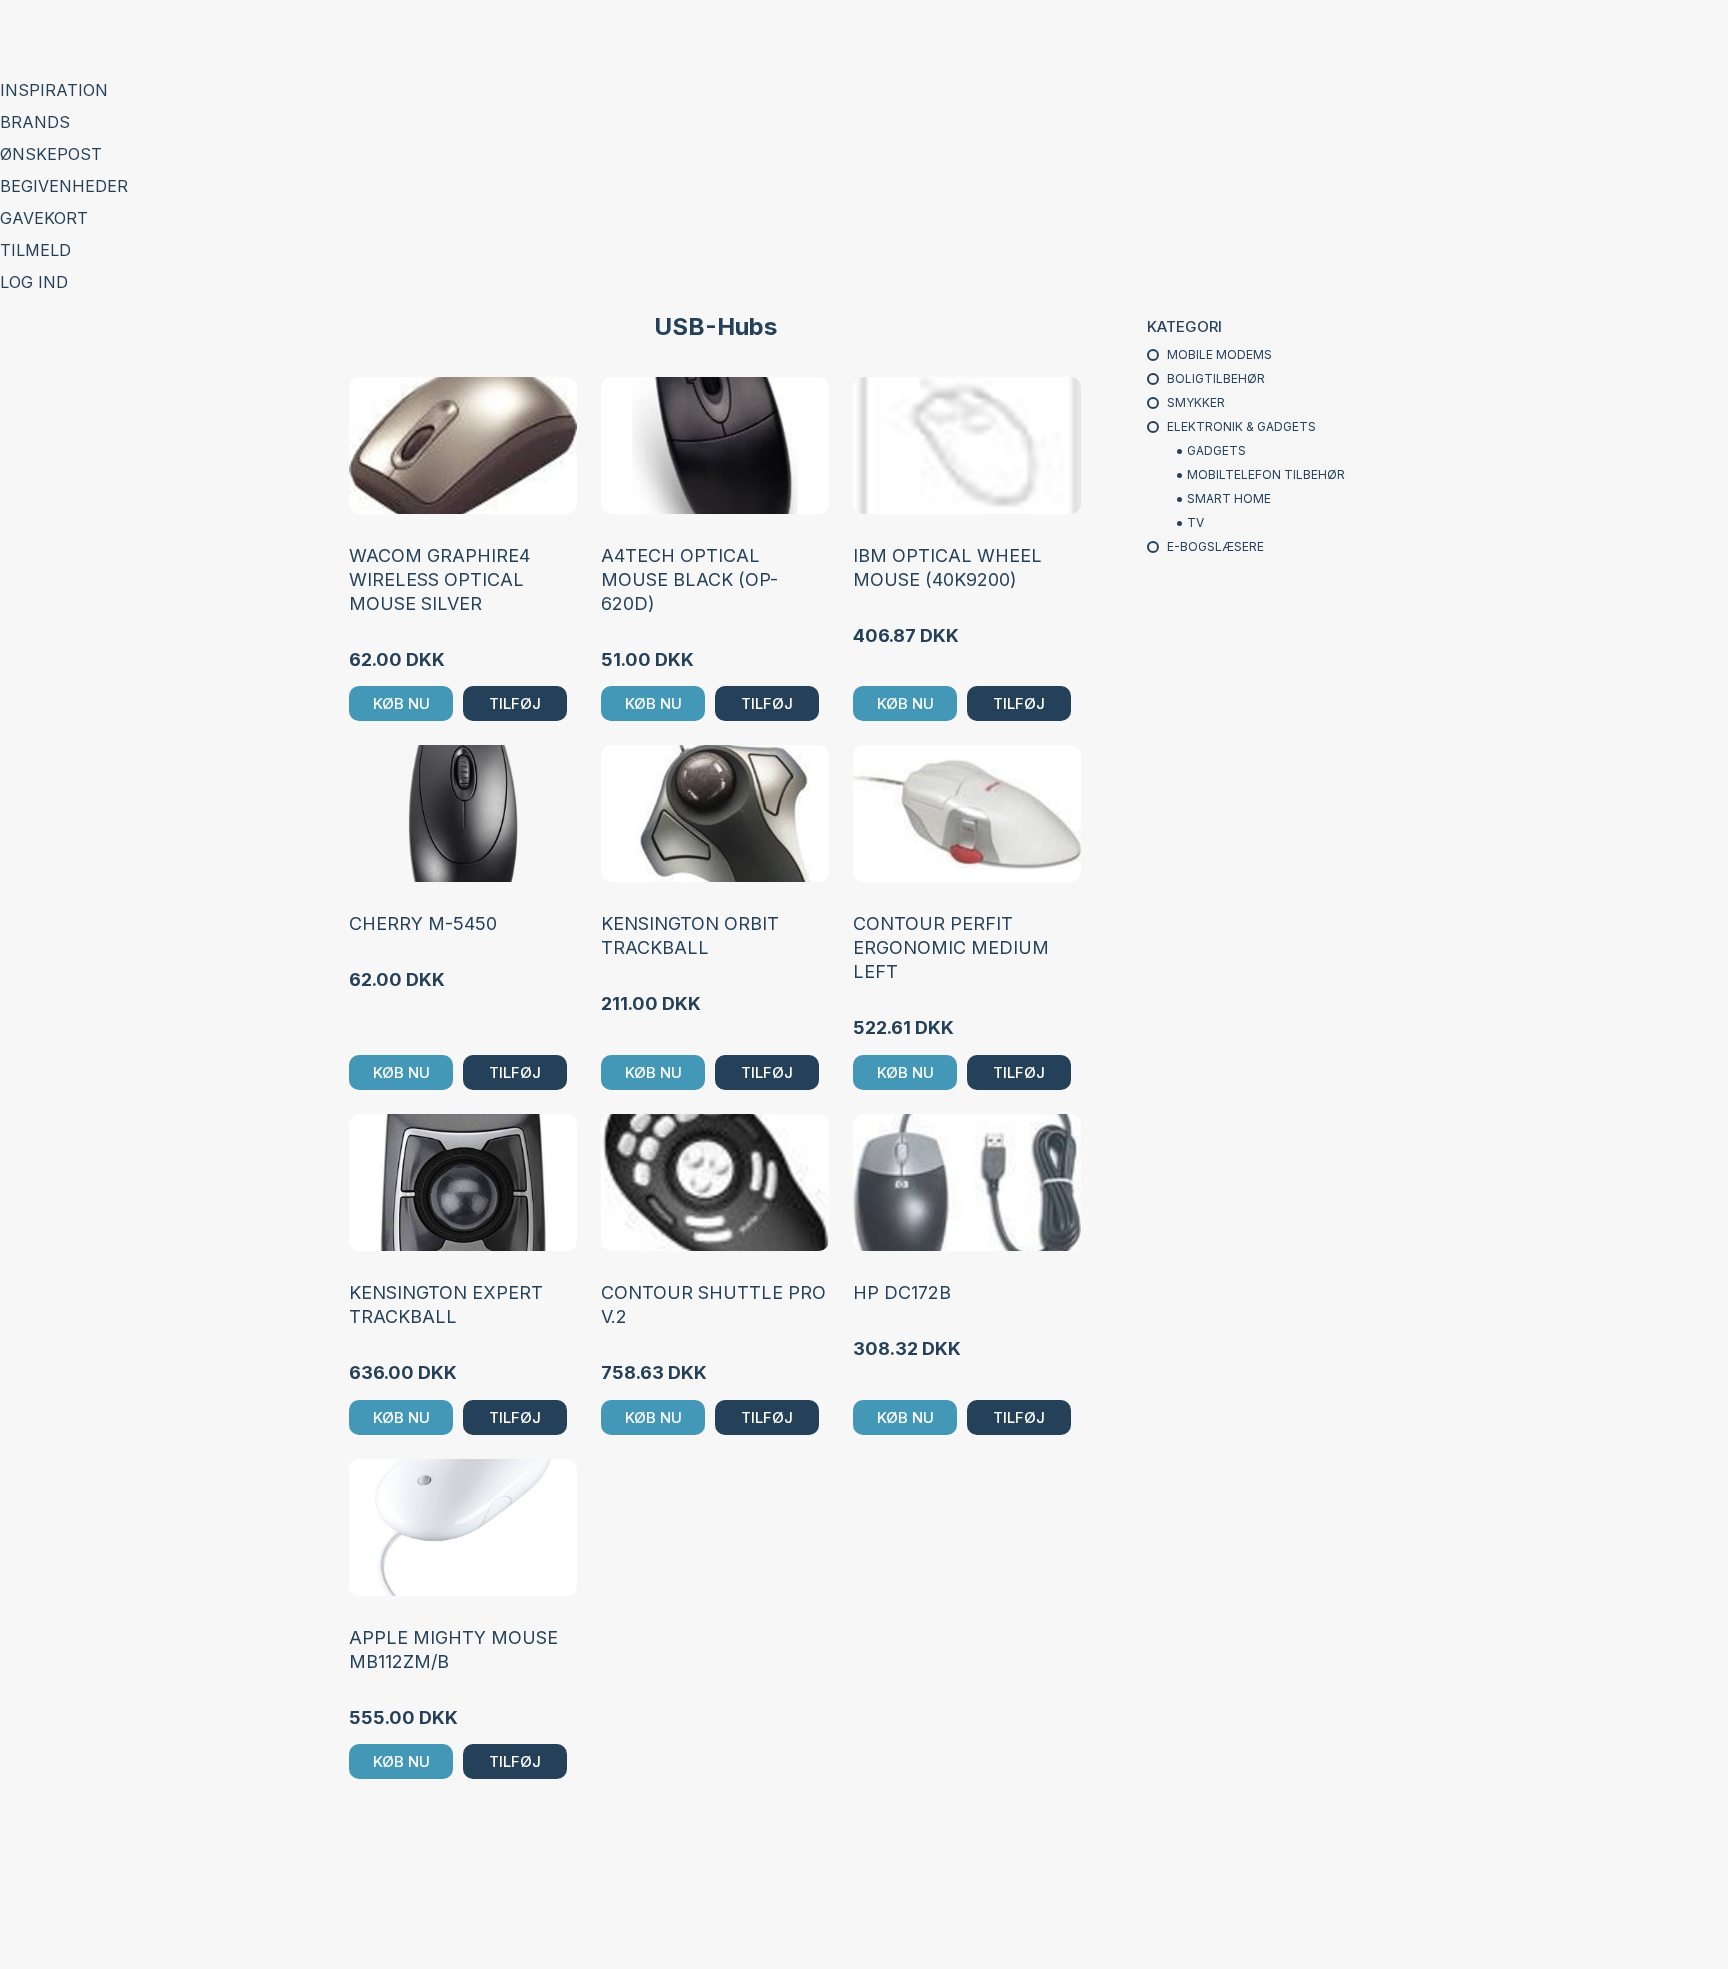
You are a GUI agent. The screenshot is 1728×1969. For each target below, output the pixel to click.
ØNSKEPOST (51, 154)
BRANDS (35, 122)
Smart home (1229, 498)
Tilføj (515, 703)
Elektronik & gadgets (1241, 426)
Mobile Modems (1219, 354)
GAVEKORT (44, 218)
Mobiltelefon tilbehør (1266, 474)
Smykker (1196, 402)
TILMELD (35, 250)
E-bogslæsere (1215, 546)
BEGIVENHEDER (64, 186)
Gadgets (1216, 450)
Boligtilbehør (1216, 378)
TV (1195, 522)
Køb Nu (401, 703)
